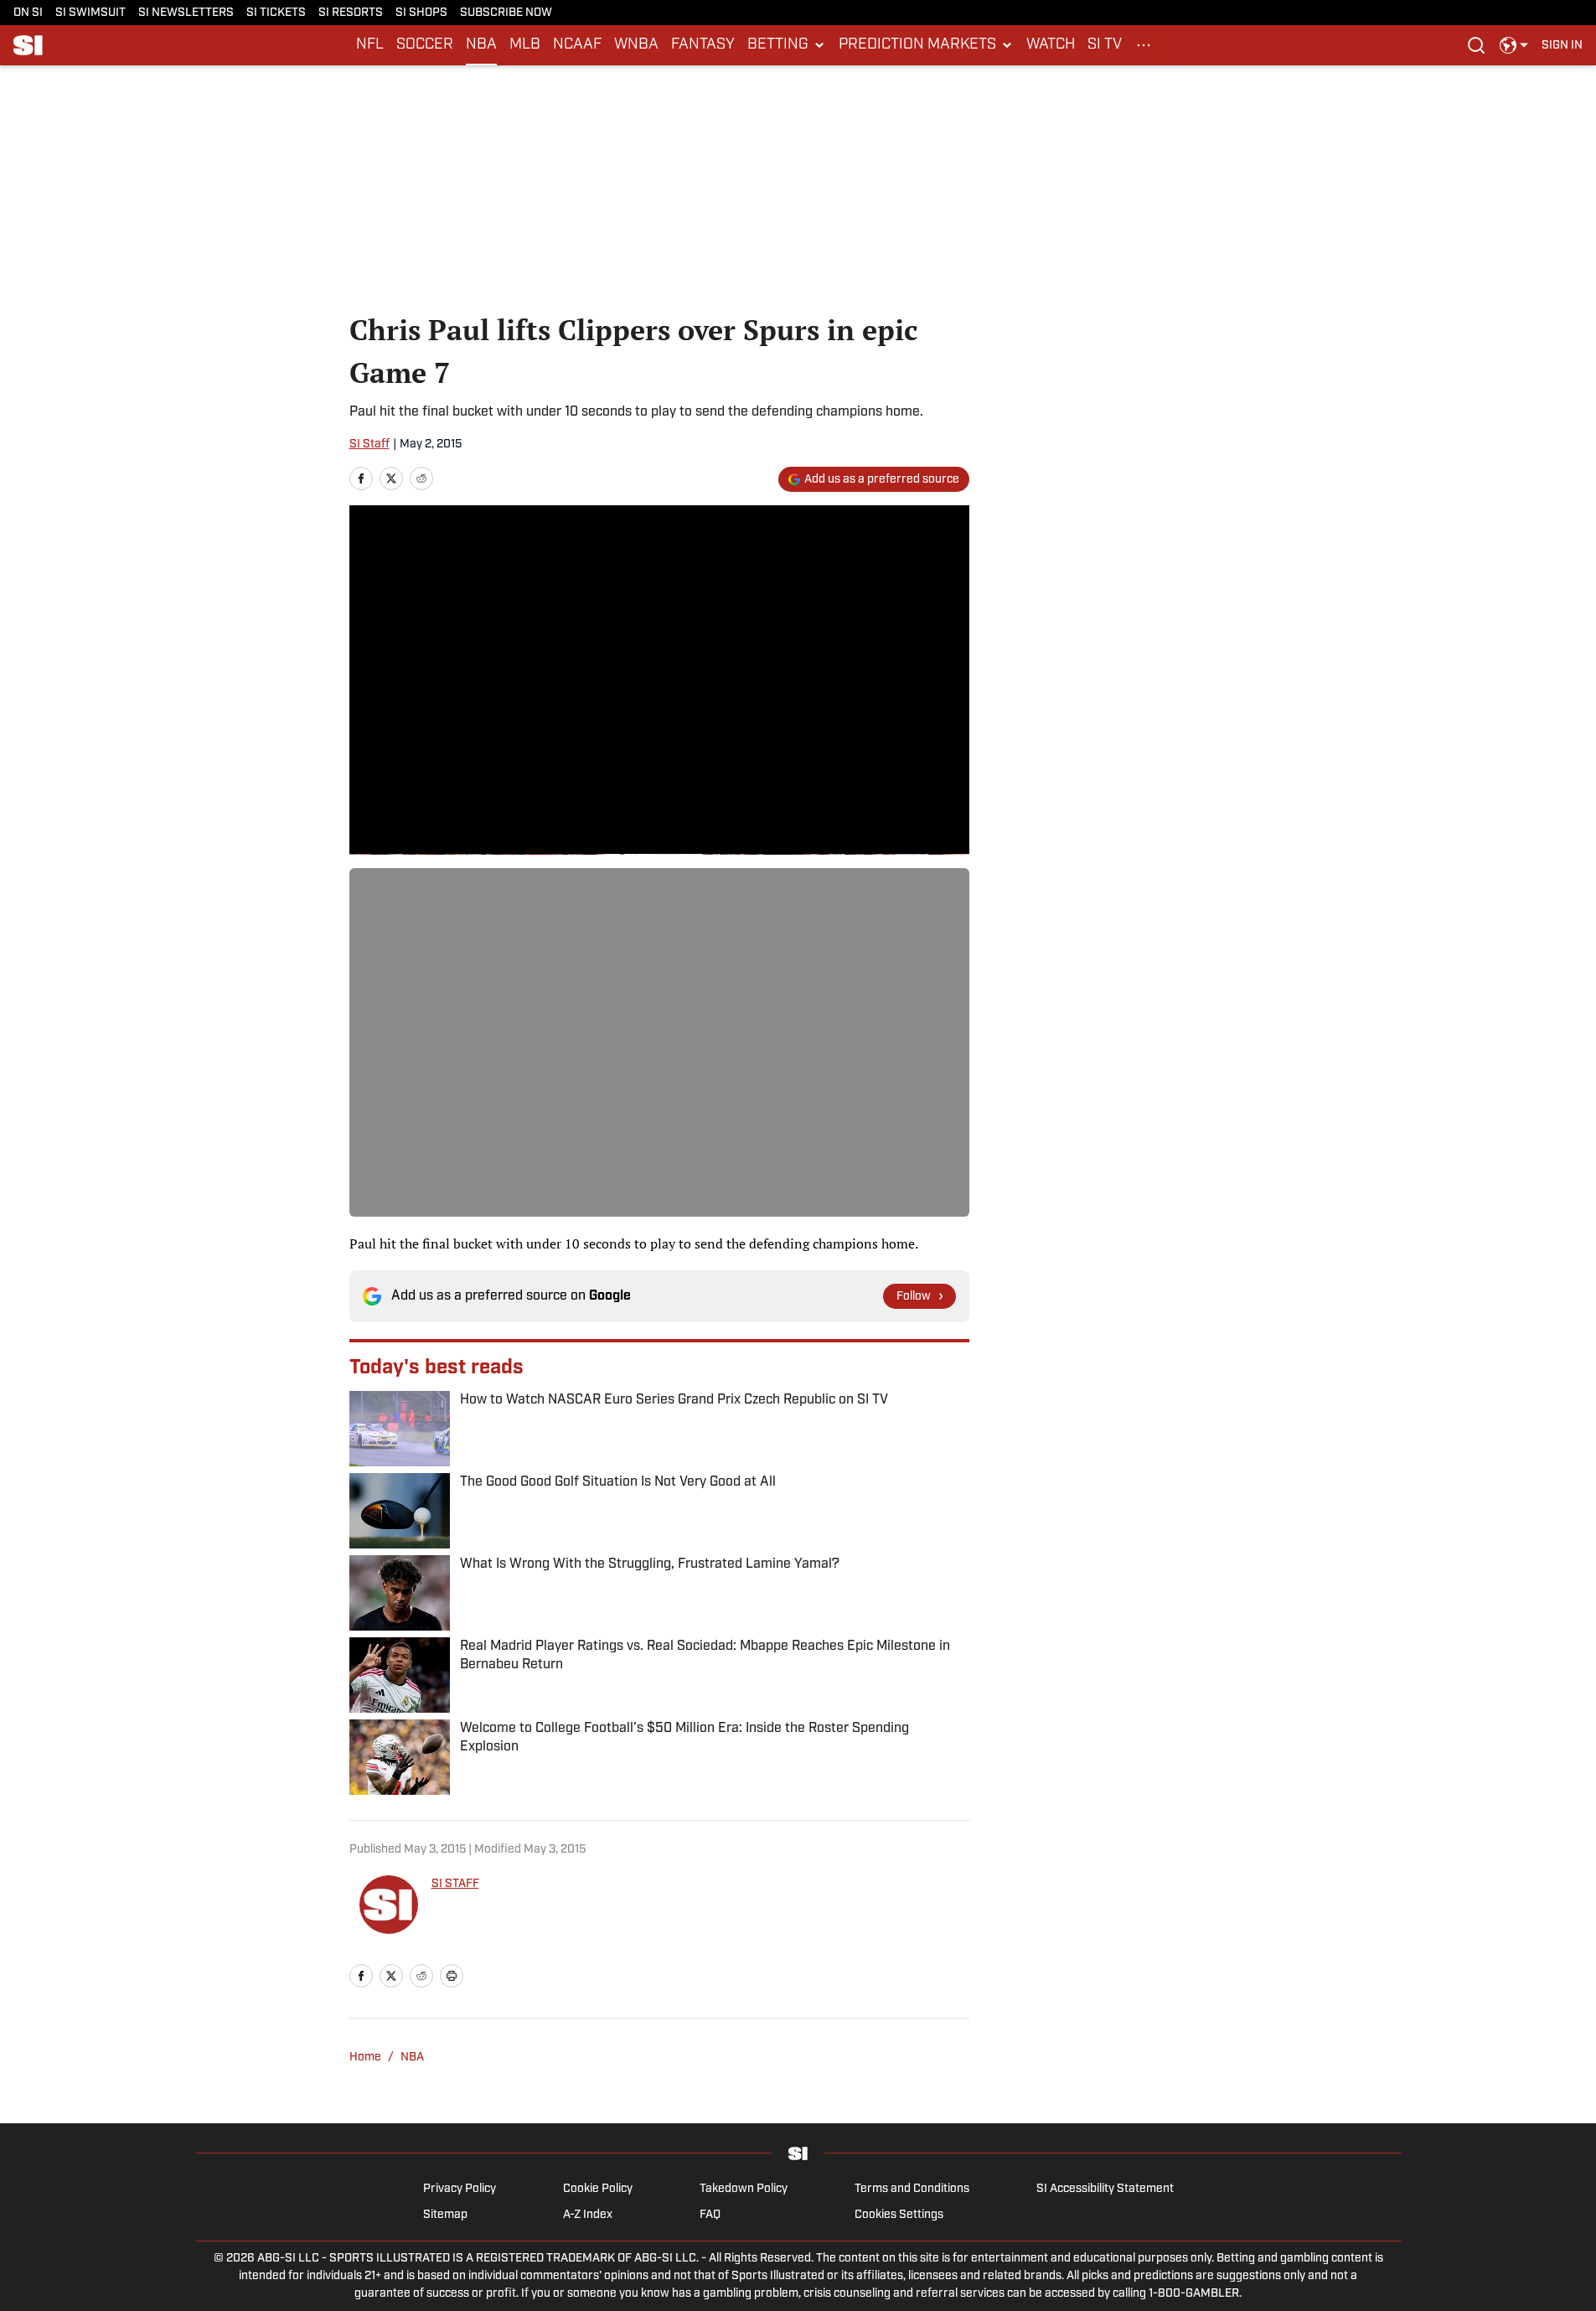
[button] (787, 45)
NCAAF (577, 45)
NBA (481, 45)
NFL (370, 45)
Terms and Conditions (912, 2189)
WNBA (636, 45)
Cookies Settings (899, 2215)
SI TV (1105, 45)
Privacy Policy (460, 2189)
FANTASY (703, 45)
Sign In (1562, 46)
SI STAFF (455, 1884)
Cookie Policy (598, 2189)
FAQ (710, 2215)
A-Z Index (588, 2215)
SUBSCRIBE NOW (506, 13)
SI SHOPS (421, 13)
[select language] (1514, 45)
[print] (452, 1976)
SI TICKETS (276, 13)
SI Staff (369, 445)
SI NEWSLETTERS (186, 13)
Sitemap (445, 2215)
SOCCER (425, 45)
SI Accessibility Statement (1105, 2189)
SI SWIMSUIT (90, 13)
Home (365, 2058)
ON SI (28, 13)
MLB (525, 45)
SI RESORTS (351, 13)
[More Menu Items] (1144, 45)
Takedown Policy (744, 2189)
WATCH (1051, 45)
